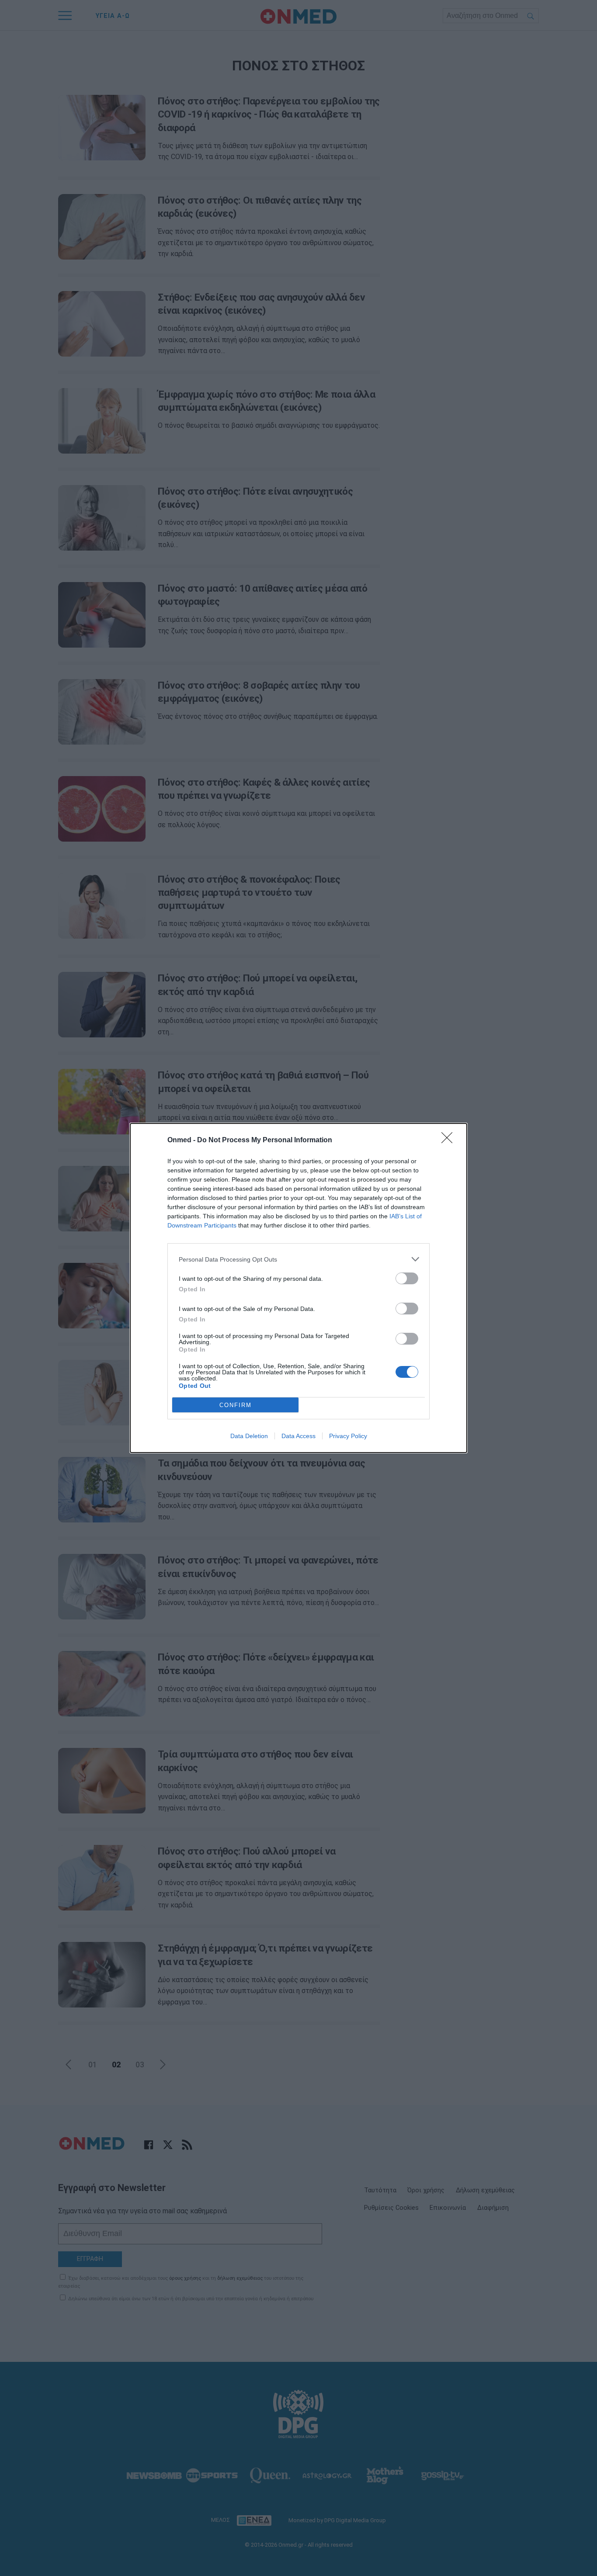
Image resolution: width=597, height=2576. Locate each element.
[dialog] (298, 1288)
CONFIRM (236, 1405)
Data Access (298, 1436)
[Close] (450, 1141)
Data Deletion (249, 1436)
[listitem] (298, 1259)
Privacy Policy (348, 1436)
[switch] (407, 1278)
